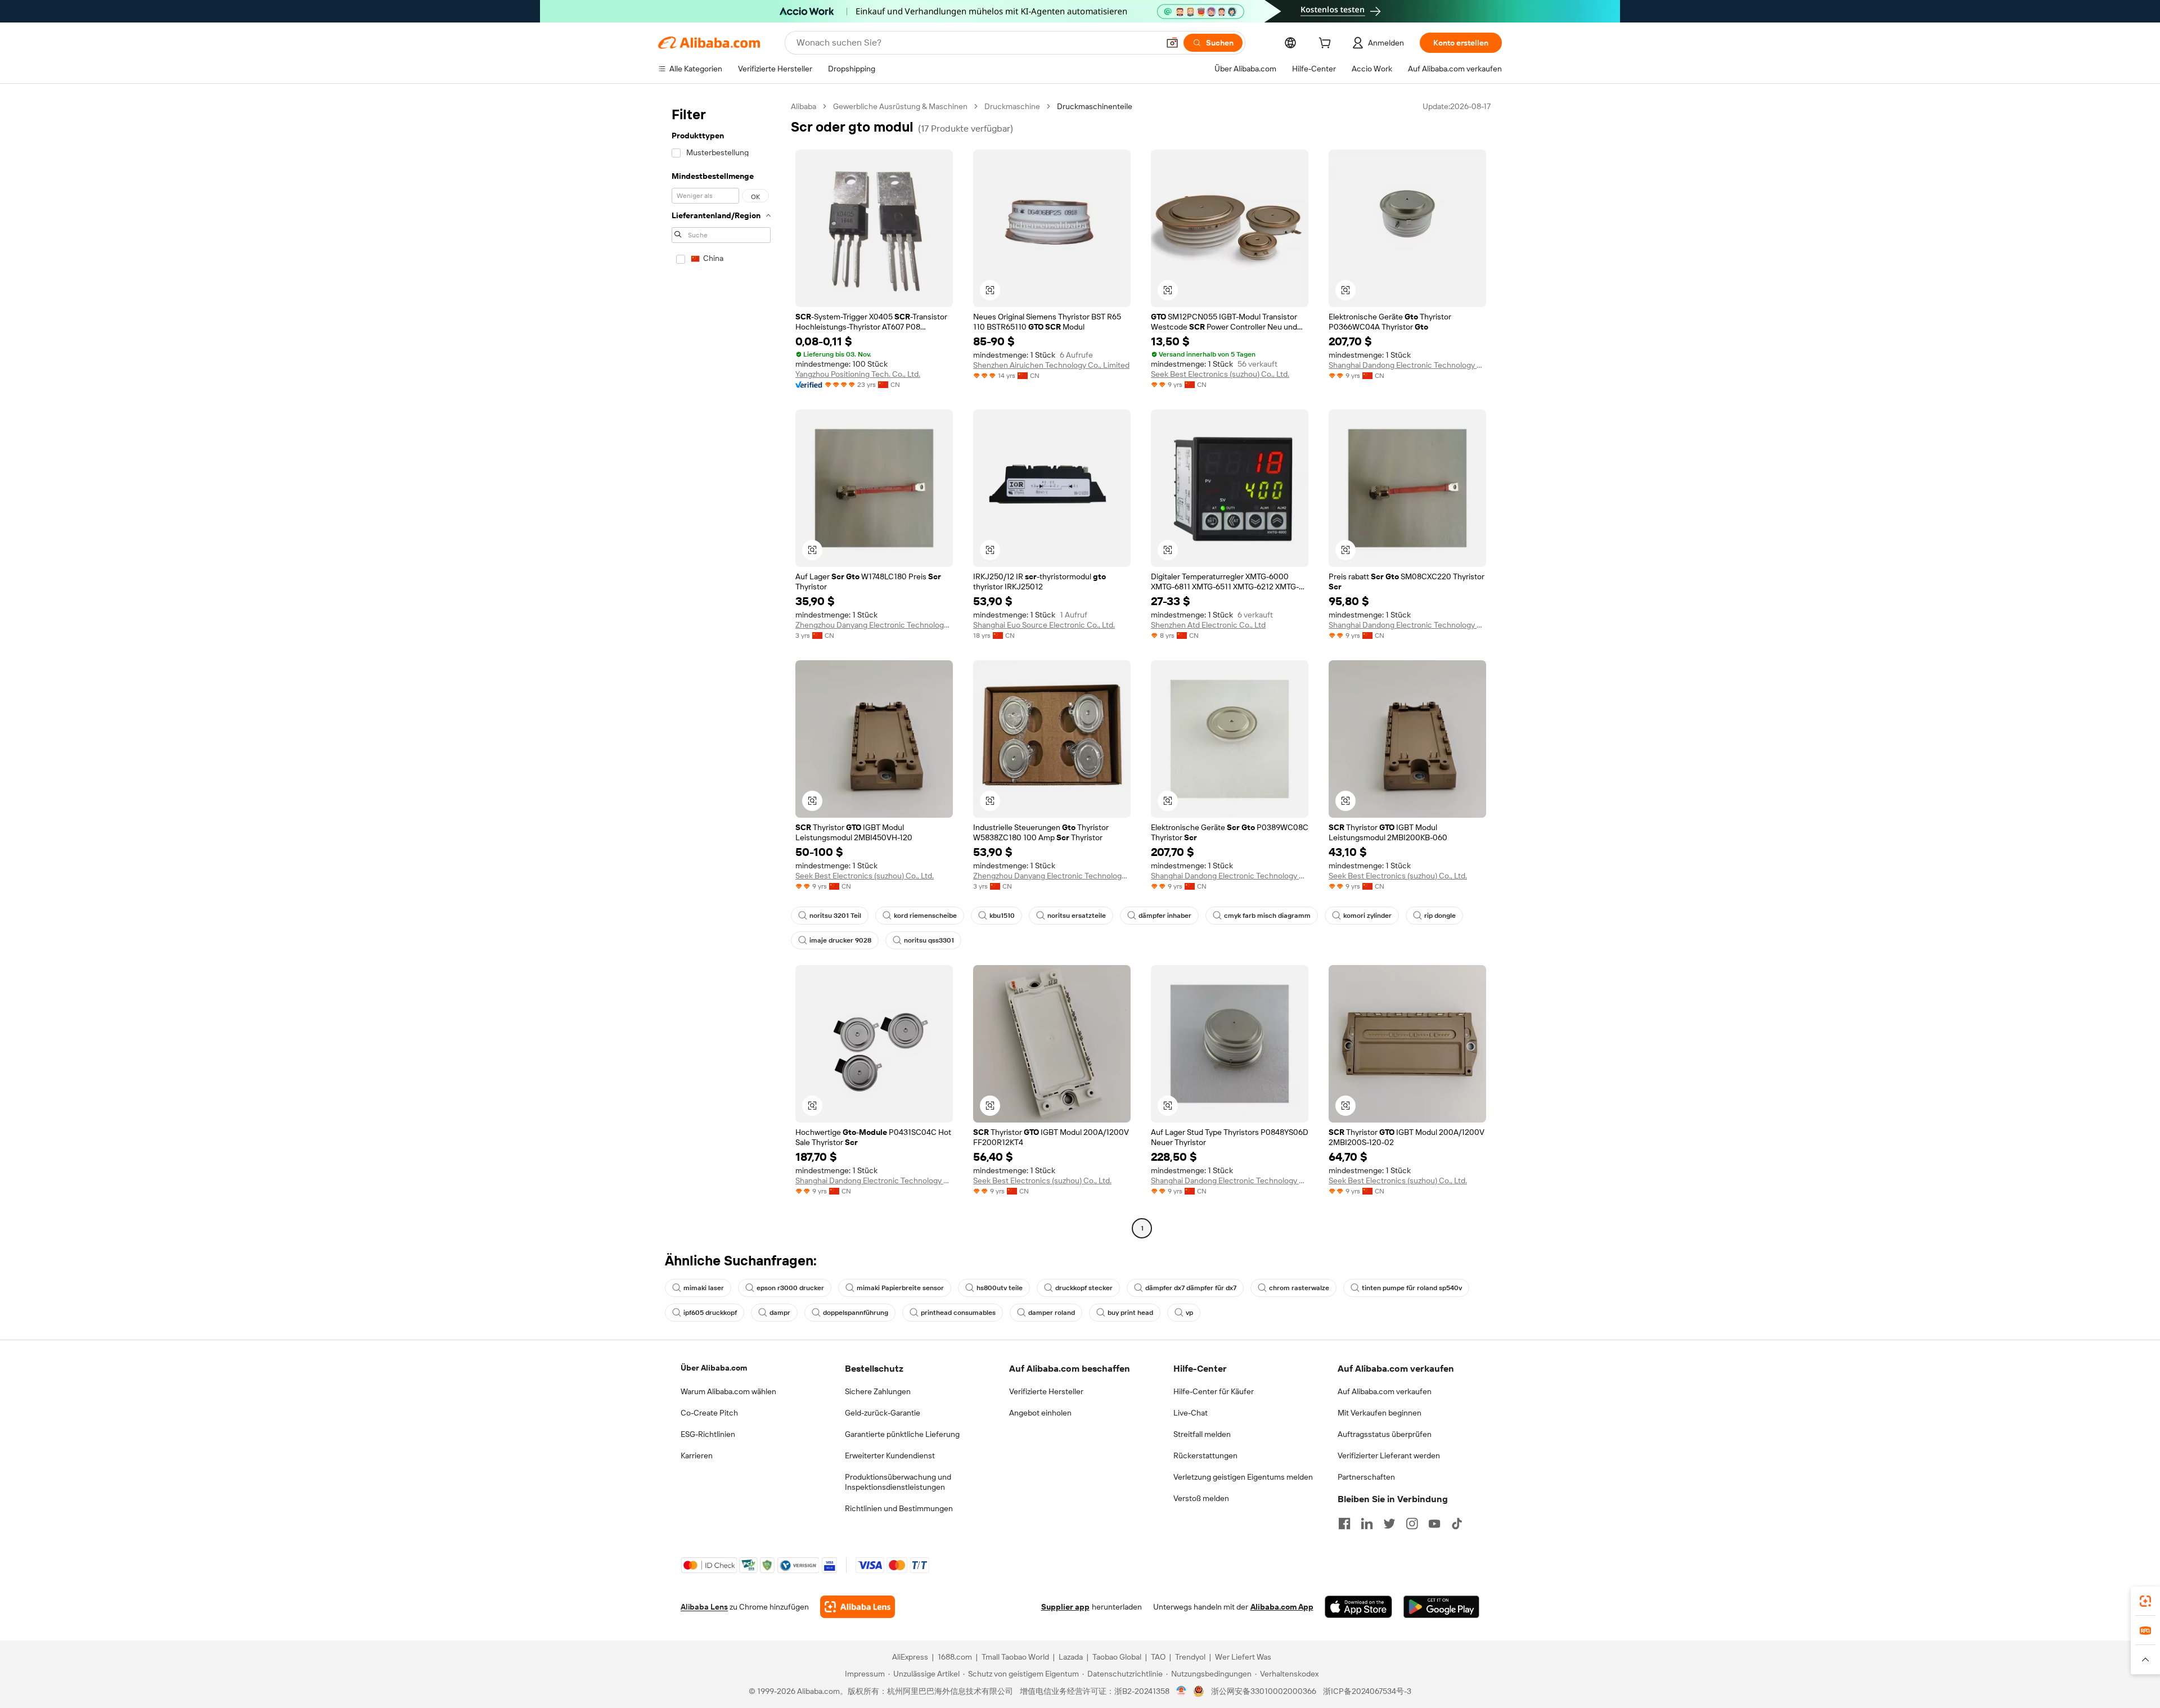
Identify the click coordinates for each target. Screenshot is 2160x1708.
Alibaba (804, 106)
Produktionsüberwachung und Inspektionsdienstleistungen (898, 1482)
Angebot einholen (1040, 1413)
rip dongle (1440, 916)
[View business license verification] (1182, 1691)
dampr (780, 1313)
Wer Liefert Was (1243, 1657)
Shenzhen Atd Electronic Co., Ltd (1208, 625)
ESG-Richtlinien (708, 1434)
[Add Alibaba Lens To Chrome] (858, 1607)
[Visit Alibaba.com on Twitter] (1389, 1524)
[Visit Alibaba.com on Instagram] (1412, 1524)
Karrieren (697, 1455)
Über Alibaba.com (714, 1368)
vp (1189, 1313)
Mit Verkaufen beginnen (1380, 1413)
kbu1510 (1002, 916)
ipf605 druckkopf (710, 1313)
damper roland (1052, 1313)
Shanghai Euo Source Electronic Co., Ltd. (1044, 625)
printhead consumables (958, 1313)
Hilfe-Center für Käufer (1214, 1391)
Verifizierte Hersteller (1046, 1391)
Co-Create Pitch (709, 1413)
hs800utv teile (1000, 1288)
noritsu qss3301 (929, 940)
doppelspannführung (856, 1313)
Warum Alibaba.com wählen (728, 1391)
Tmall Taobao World (1015, 1657)
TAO (1158, 1657)
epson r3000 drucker (790, 1288)
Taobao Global (1117, 1657)
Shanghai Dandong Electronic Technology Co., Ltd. (1407, 365)
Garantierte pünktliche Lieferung (902, 1434)
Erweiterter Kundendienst (890, 1455)
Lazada (1071, 1657)
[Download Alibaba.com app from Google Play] (1441, 1607)
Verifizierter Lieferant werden (1389, 1455)
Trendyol (1190, 1657)
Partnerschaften (1366, 1477)
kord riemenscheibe (925, 916)
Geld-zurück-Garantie (883, 1413)
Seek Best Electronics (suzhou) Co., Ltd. (1220, 374)
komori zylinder (1367, 916)
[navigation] (721, 669)
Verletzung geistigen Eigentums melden (1243, 1477)
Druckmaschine (1012, 106)
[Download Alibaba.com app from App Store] (1358, 1607)
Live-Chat (1191, 1413)
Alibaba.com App (1282, 1607)
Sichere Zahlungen (878, 1391)
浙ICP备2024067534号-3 (1367, 1691)
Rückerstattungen (1205, 1455)
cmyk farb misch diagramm (1267, 916)
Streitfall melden (1202, 1434)
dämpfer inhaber (1165, 916)
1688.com (955, 1657)
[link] (2145, 1601)
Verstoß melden (1201, 1498)
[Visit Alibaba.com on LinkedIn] (1367, 1524)
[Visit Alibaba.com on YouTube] (1434, 1524)
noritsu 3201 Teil (835, 916)
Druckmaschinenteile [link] (1095, 106)
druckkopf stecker (1084, 1288)
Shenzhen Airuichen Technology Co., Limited (1051, 365)
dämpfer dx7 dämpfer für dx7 (1191, 1288)
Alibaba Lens (704, 1607)
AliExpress (910, 1657)
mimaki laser (704, 1288)
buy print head (1130, 1313)
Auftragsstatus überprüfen (1385, 1434)
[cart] (1327, 44)
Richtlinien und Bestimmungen (899, 1508)
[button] (1172, 43)
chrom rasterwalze (1299, 1288)
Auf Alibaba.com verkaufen (1385, 1391)
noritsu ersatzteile (1077, 916)
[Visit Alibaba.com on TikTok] (1457, 1524)
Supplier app (1065, 1607)
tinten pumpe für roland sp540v (1412, 1288)
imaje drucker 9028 (840, 940)
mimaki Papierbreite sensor (900, 1288)
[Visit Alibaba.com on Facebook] (1344, 1524)
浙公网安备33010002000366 (1264, 1691)
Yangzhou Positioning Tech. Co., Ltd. (858, 374)
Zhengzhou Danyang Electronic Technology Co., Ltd (874, 625)
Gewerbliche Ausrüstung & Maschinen (900, 106)
